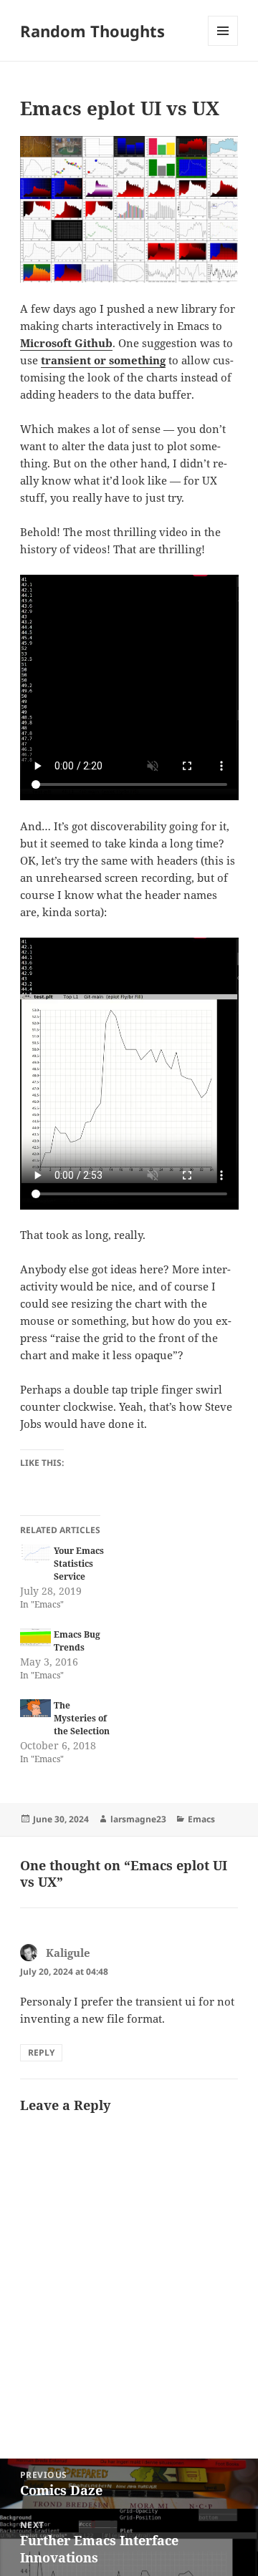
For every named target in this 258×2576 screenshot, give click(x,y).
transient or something (103, 360)
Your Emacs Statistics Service (79, 1564)
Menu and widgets (223, 45)
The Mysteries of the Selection (82, 1718)
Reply (41, 2052)
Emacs (201, 1819)
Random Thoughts (92, 31)
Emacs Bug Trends (77, 1641)
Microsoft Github (66, 343)
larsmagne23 (138, 1819)
